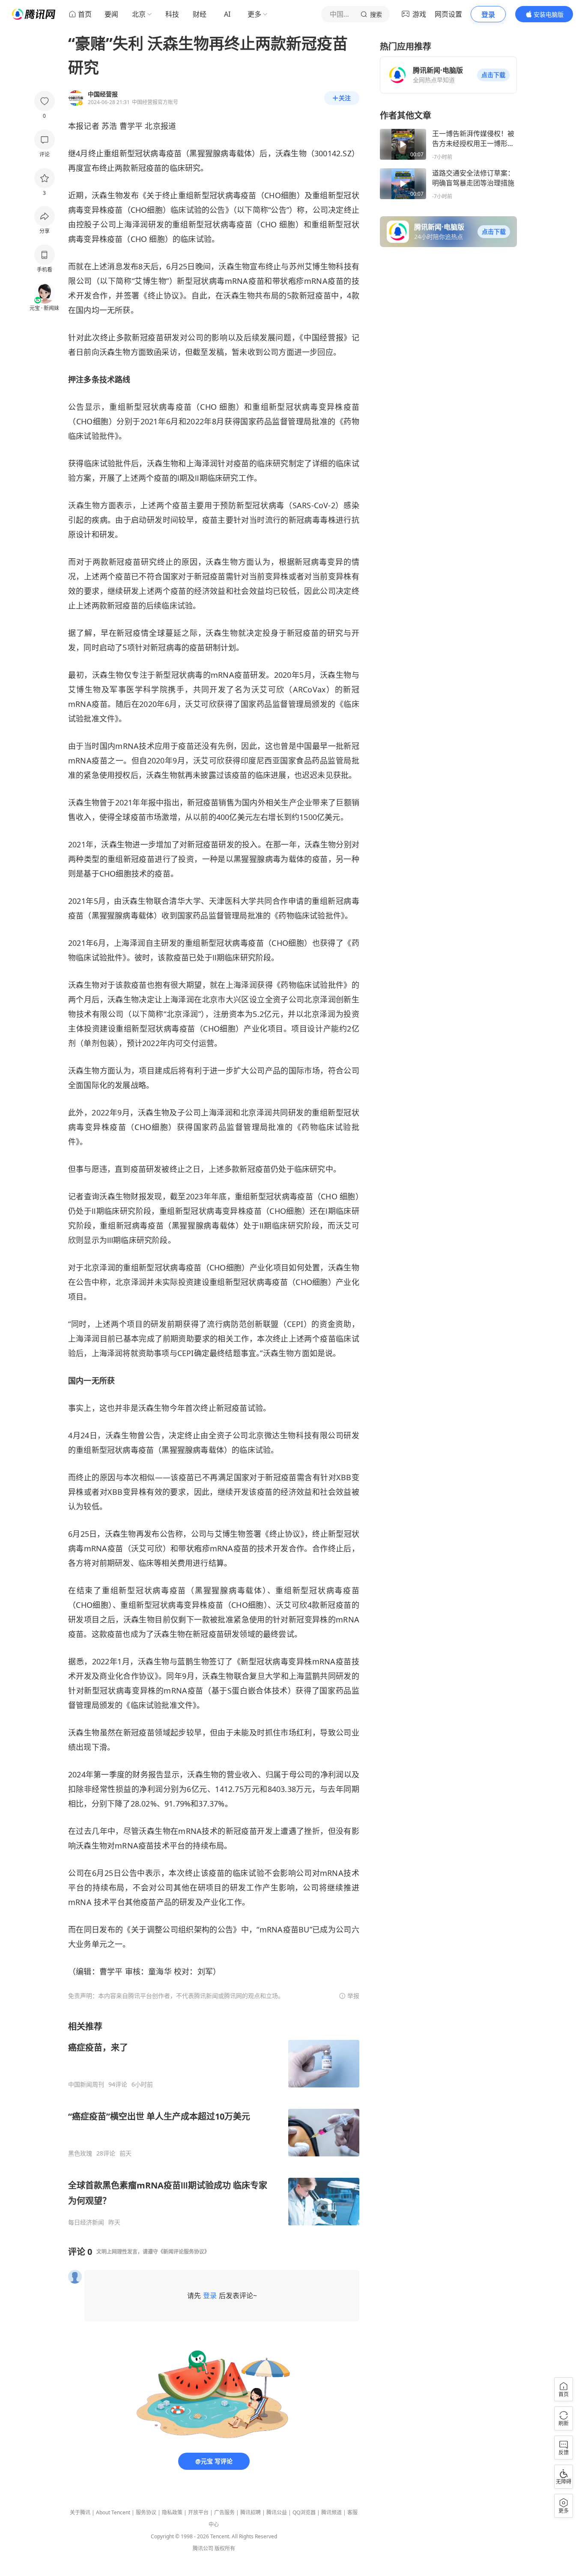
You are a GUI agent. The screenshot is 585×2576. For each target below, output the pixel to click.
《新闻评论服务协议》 (184, 2252)
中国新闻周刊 (86, 2084)
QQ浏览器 (304, 2512)
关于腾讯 (80, 2512)
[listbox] (214, 2123)
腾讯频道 (331, 2512)
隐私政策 (172, 2512)
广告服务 (224, 2512)
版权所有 (225, 2548)
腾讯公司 (203, 2548)
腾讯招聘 (251, 2512)
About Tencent (113, 2512)
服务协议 (146, 2512)
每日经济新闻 (86, 2222)
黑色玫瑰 (80, 2153)
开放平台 (198, 2512)
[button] (493, 75)
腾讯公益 (277, 2512)
